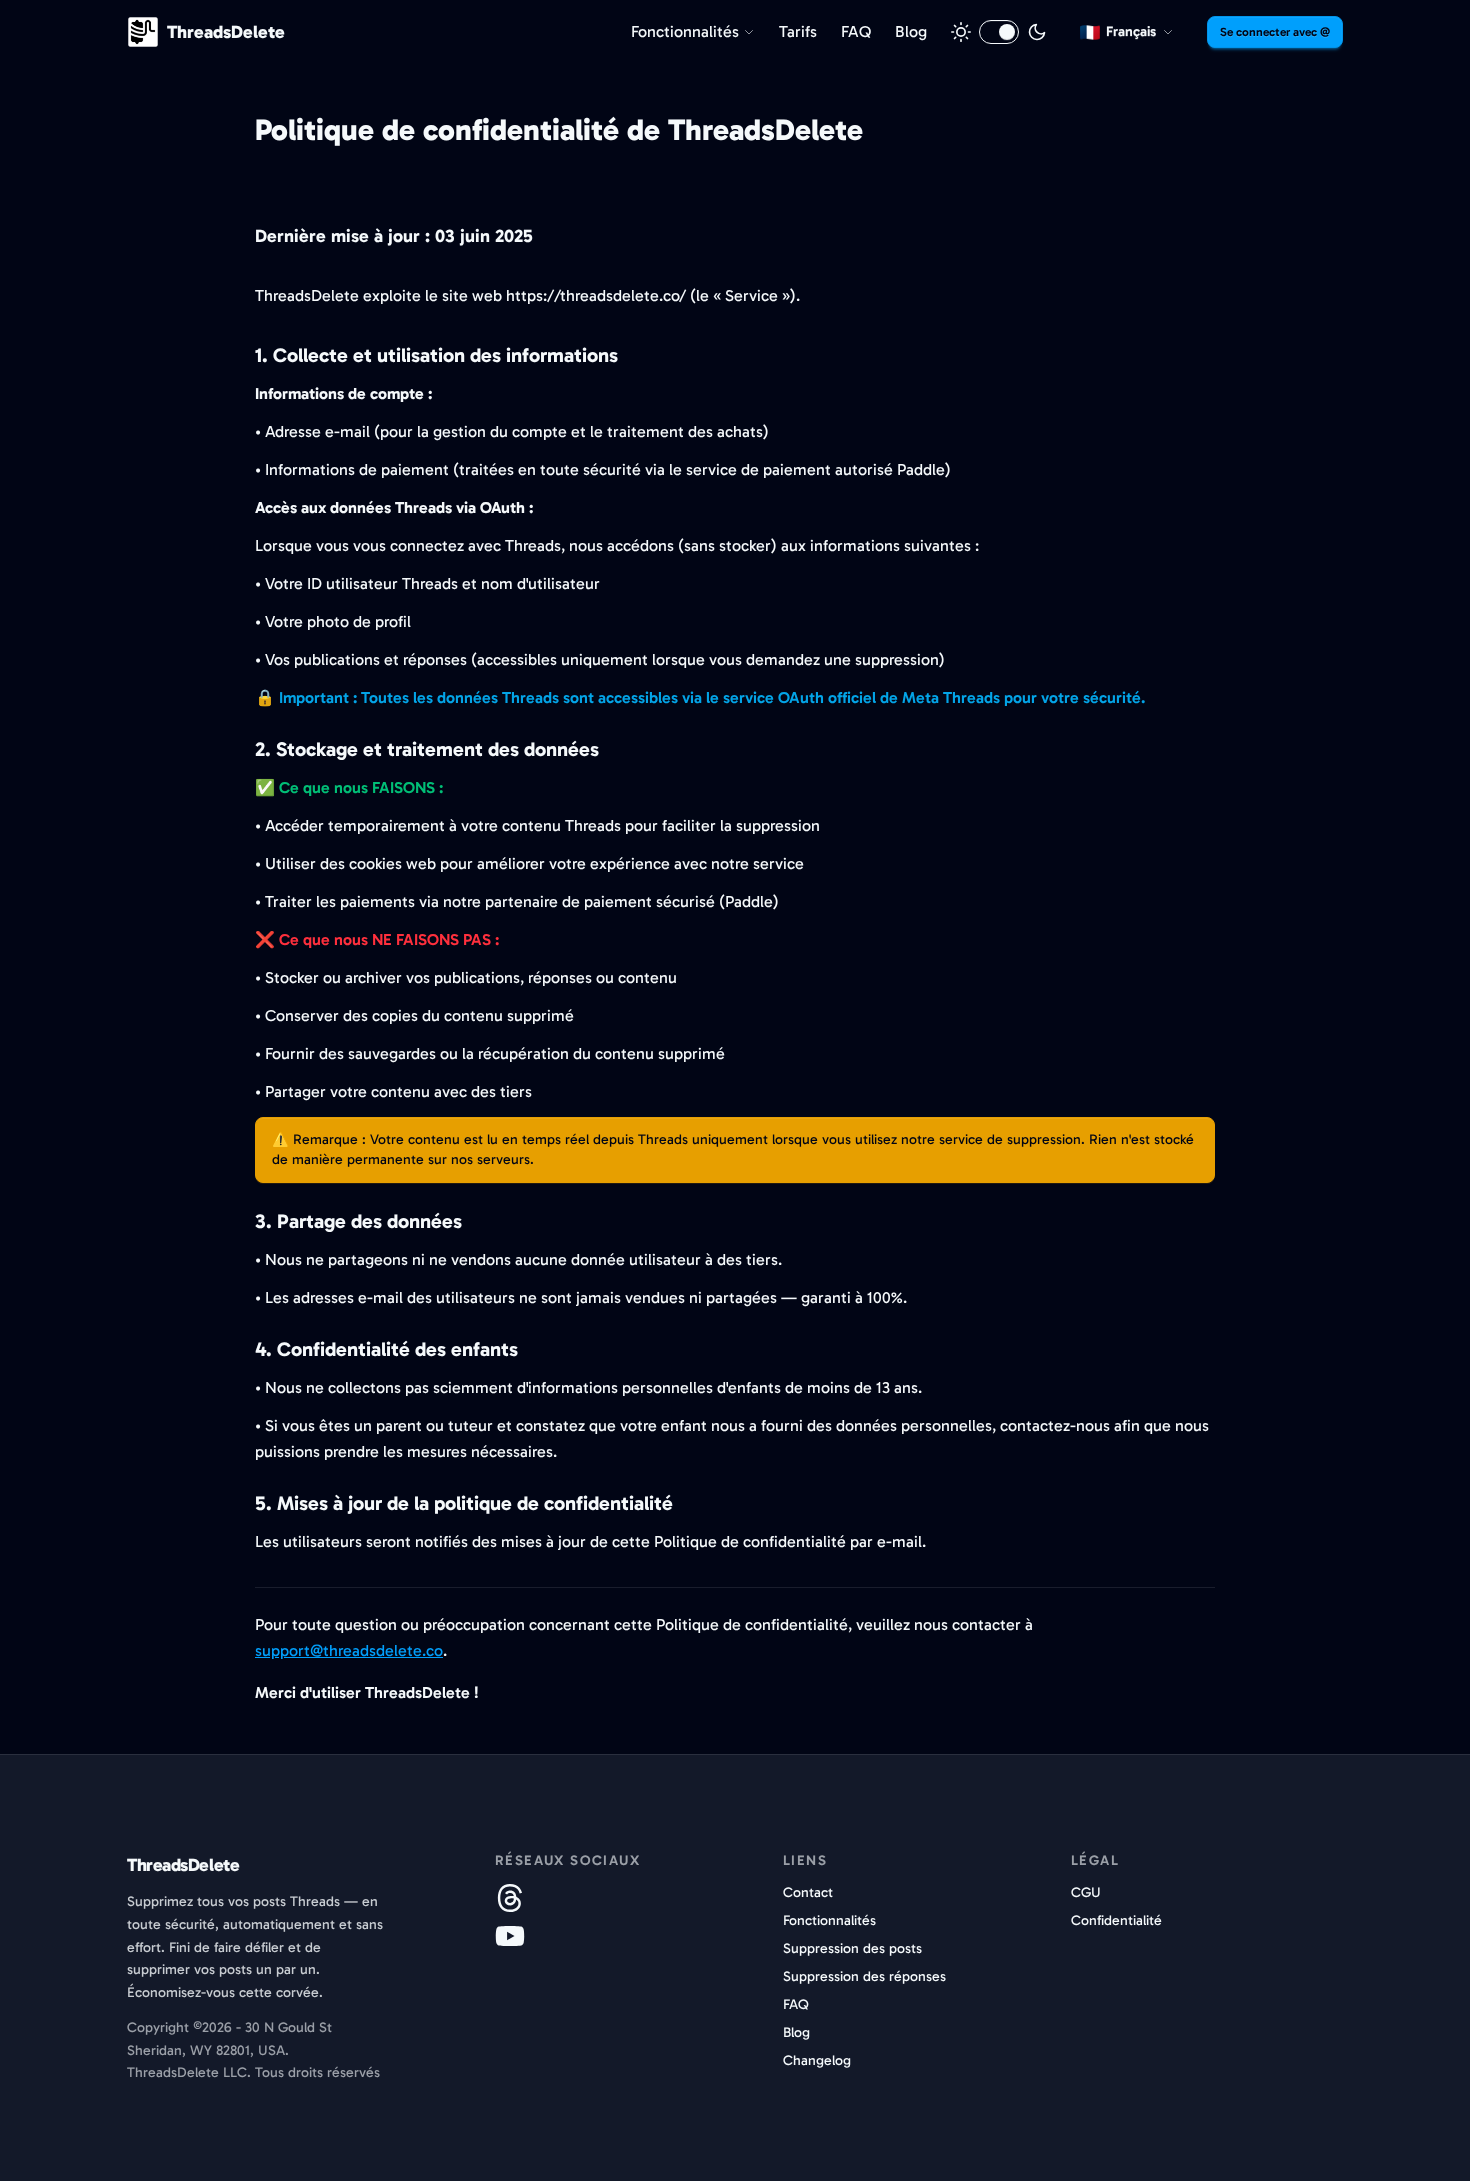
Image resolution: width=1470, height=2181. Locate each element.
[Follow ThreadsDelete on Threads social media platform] (510, 1898)
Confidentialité (1116, 1920)
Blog (796, 2032)
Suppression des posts (852, 1948)
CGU (1086, 1892)
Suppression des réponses (864, 1976)
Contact (808, 1892)
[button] (1127, 32)
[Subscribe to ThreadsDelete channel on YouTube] (510, 1936)
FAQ (796, 2004)
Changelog (817, 2060)
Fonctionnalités (829, 1920)
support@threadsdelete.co (349, 1650)
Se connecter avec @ (1275, 32)
